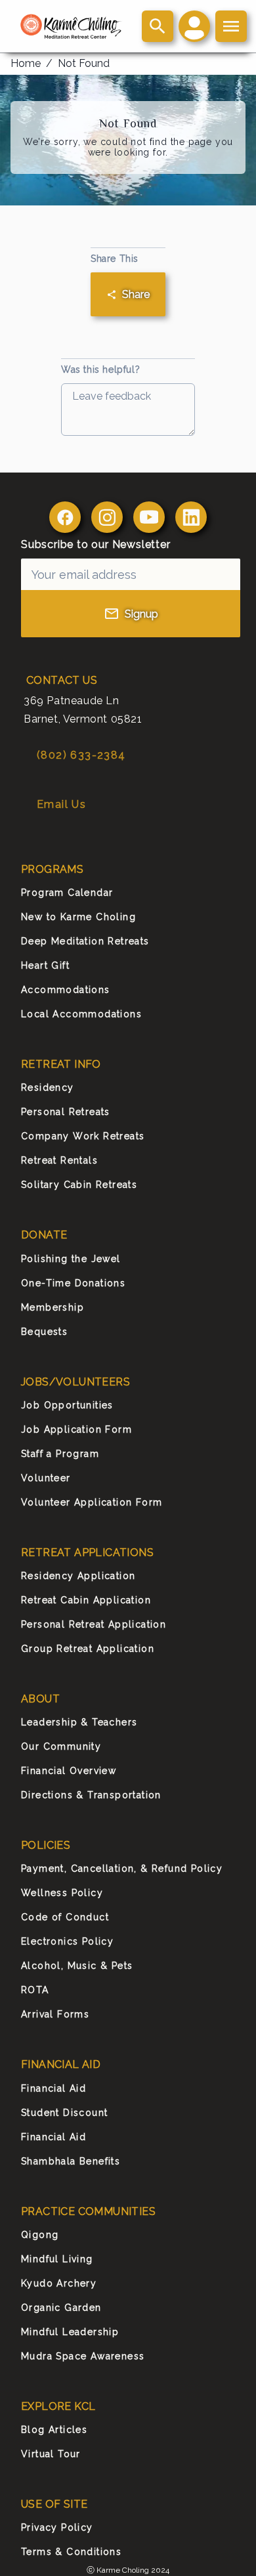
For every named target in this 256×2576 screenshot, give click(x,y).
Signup (141, 614)
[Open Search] (158, 26)
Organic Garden (61, 2308)
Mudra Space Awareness (83, 2356)
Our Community (61, 1746)
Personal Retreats (66, 1112)
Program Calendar (67, 893)
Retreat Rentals (59, 1160)
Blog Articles (54, 2430)
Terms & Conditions (71, 2552)
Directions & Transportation (91, 1795)
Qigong (40, 2235)
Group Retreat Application (88, 1649)
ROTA (35, 1990)
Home (26, 63)
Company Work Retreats (83, 1136)
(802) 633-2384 (81, 755)
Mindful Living (57, 2259)
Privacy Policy (57, 2527)
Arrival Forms (55, 2014)
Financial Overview (69, 1771)
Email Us (61, 804)
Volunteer (46, 1478)
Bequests (44, 1332)
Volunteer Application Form (92, 1502)
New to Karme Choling (78, 917)
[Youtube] (149, 517)
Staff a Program (60, 1454)
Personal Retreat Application (94, 1624)
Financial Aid (53, 2088)
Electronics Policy (67, 1941)
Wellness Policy (62, 1893)
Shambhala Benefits (71, 2161)
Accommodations (66, 990)
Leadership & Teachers (79, 1722)
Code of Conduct (65, 1917)
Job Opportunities (67, 1405)
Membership (53, 1307)
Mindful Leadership (70, 2332)
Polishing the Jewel (71, 1259)
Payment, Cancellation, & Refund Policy (122, 1869)
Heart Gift (45, 965)
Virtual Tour (51, 2454)
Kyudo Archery (59, 2283)
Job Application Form (76, 1429)
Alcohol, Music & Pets (77, 1966)
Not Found (84, 63)
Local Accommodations (81, 1014)
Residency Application (78, 1576)
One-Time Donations (73, 1283)
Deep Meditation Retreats (85, 941)
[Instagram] (107, 517)
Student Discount (64, 2113)
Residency (48, 1087)
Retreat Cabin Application (86, 1600)
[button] (194, 26)
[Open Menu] (231, 26)
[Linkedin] (191, 517)
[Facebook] (65, 517)
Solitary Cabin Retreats (79, 1185)
